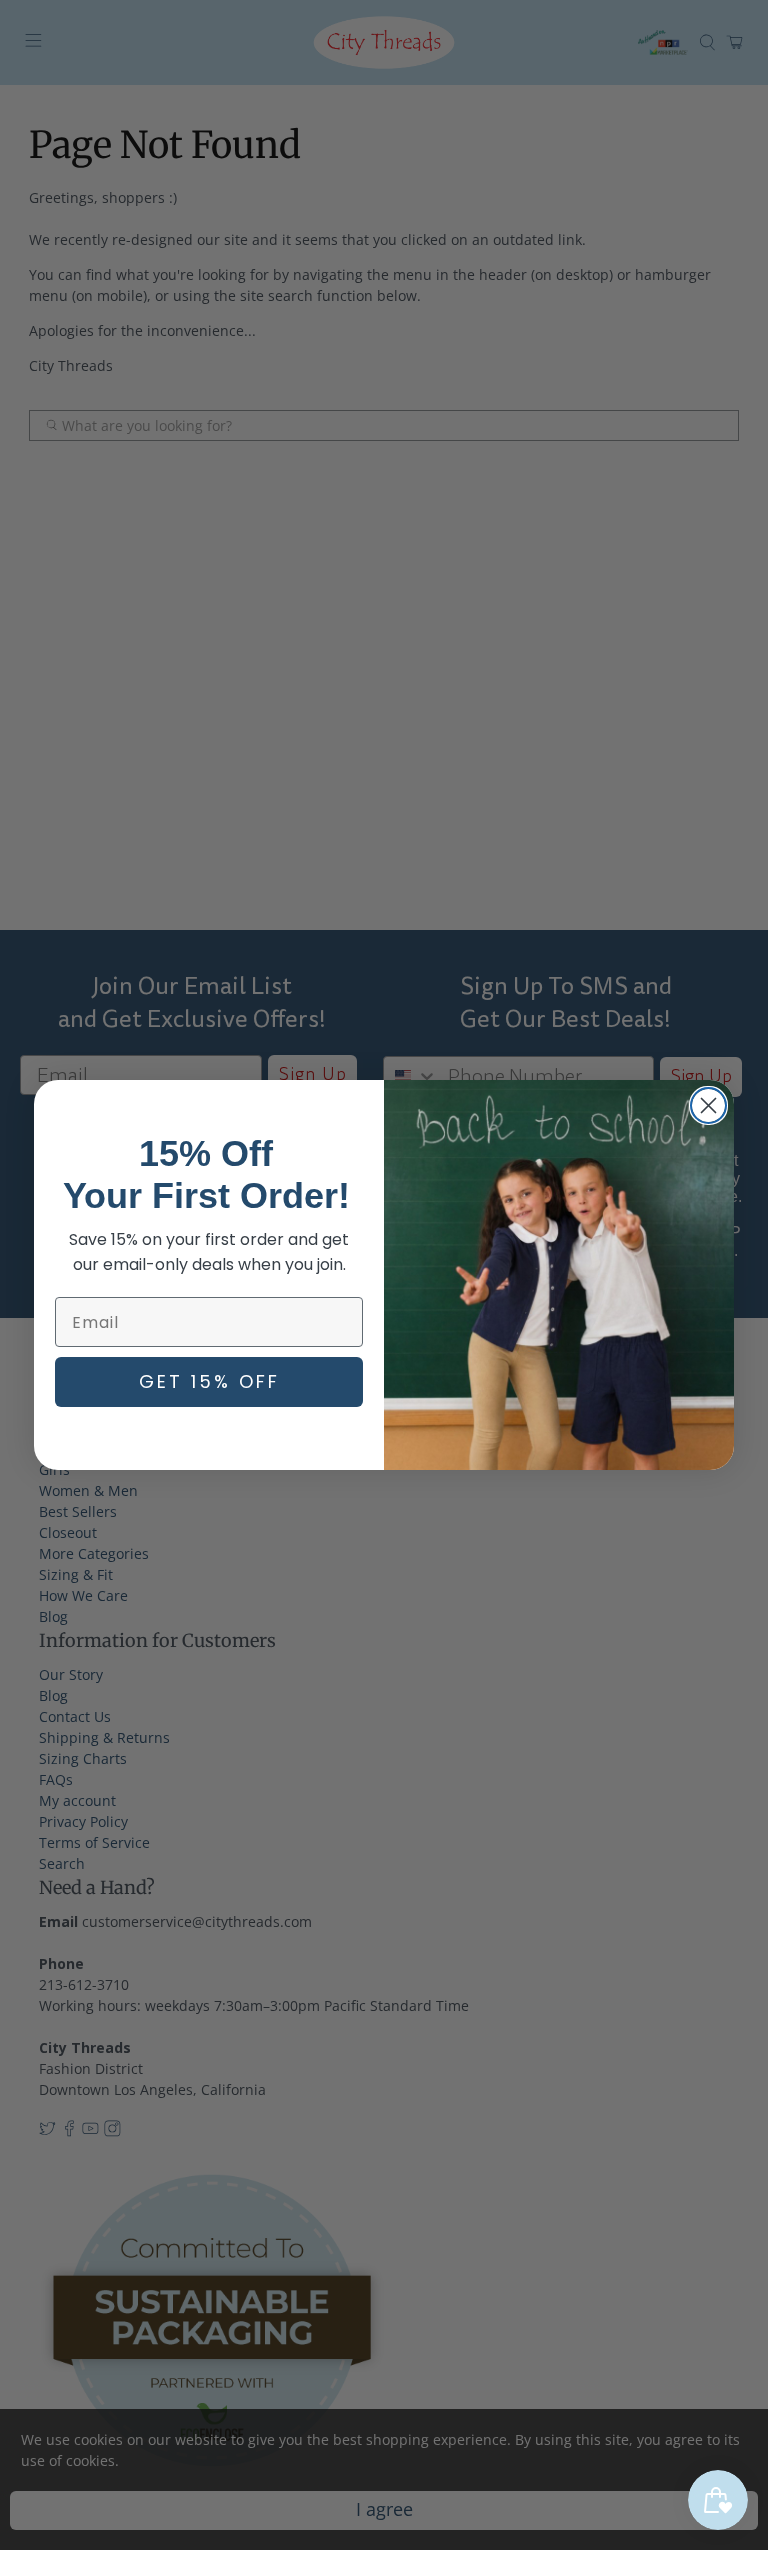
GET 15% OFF (209, 1381)
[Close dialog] (708, 1105)
